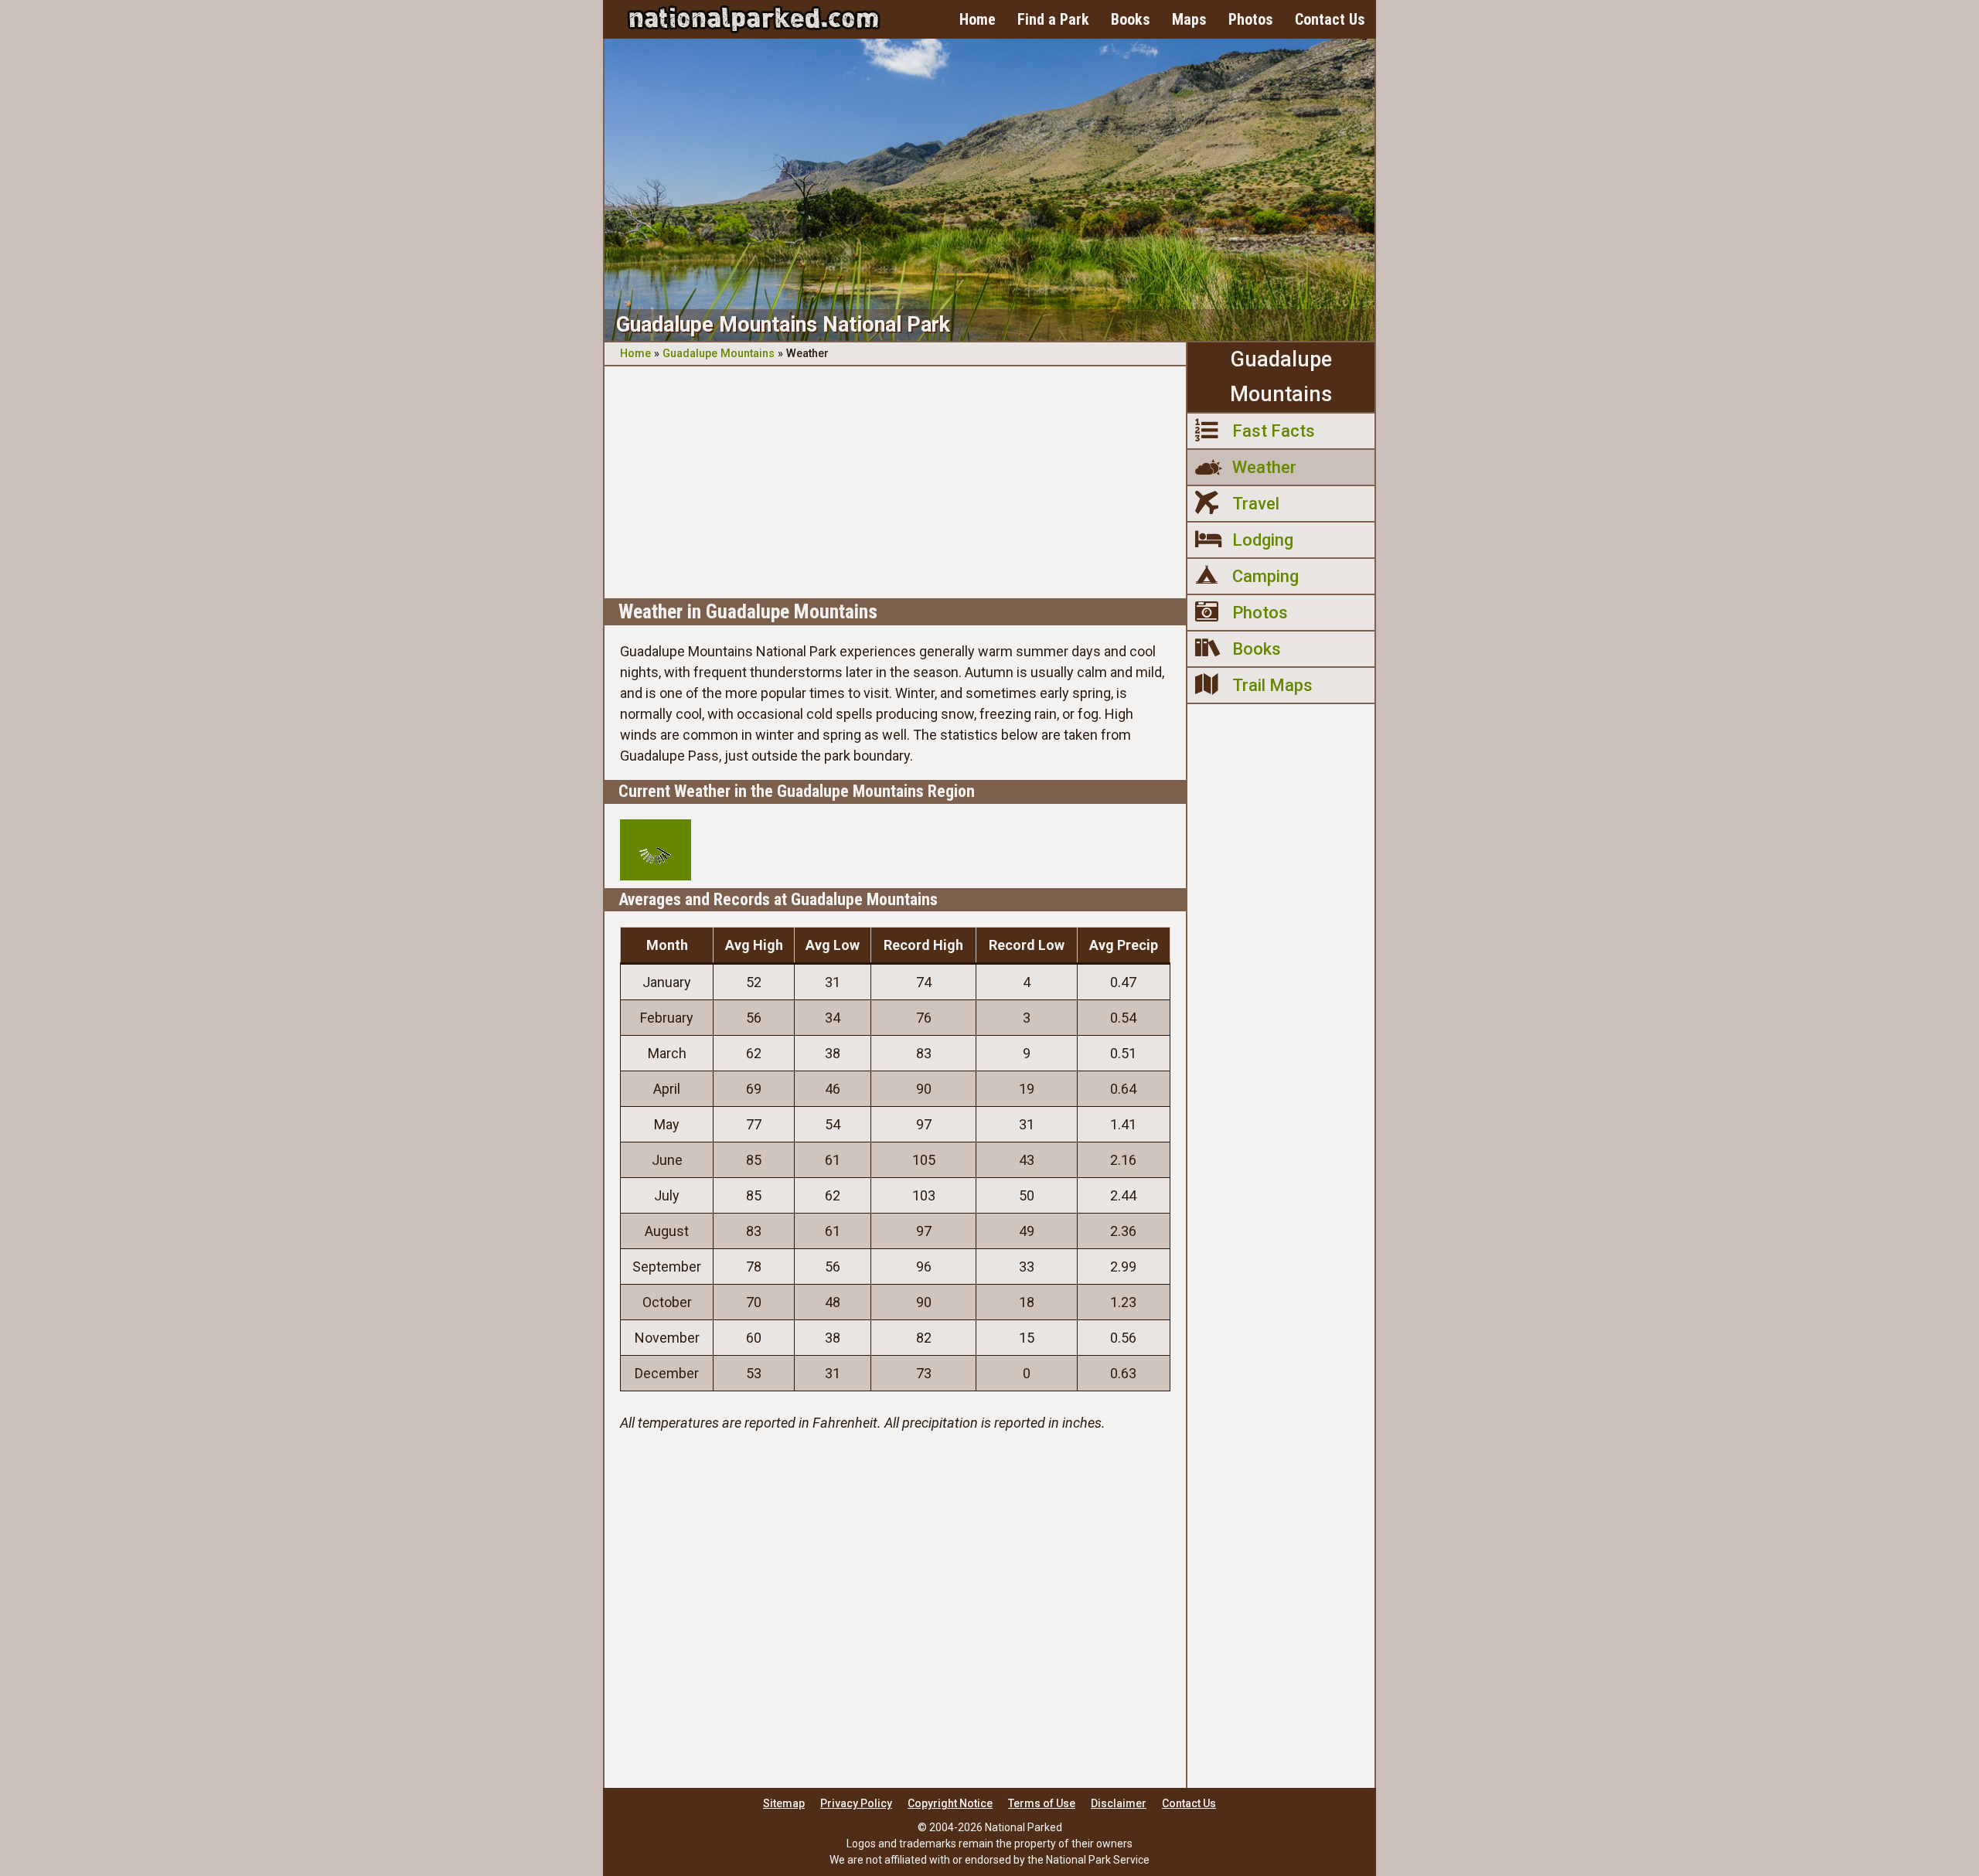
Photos (1251, 19)
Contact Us (1330, 19)
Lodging (1263, 540)
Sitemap (784, 1803)
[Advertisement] (895, 482)
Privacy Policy (856, 1803)
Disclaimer (1119, 1803)
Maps (1189, 19)
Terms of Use (1042, 1803)
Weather (1264, 467)
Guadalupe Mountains (719, 354)
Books (1131, 19)
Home (978, 19)
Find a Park (1053, 19)
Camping (1265, 576)
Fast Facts (1274, 431)
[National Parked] (754, 19)
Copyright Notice (950, 1803)
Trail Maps (1272, 685)
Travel (1256, 504)
